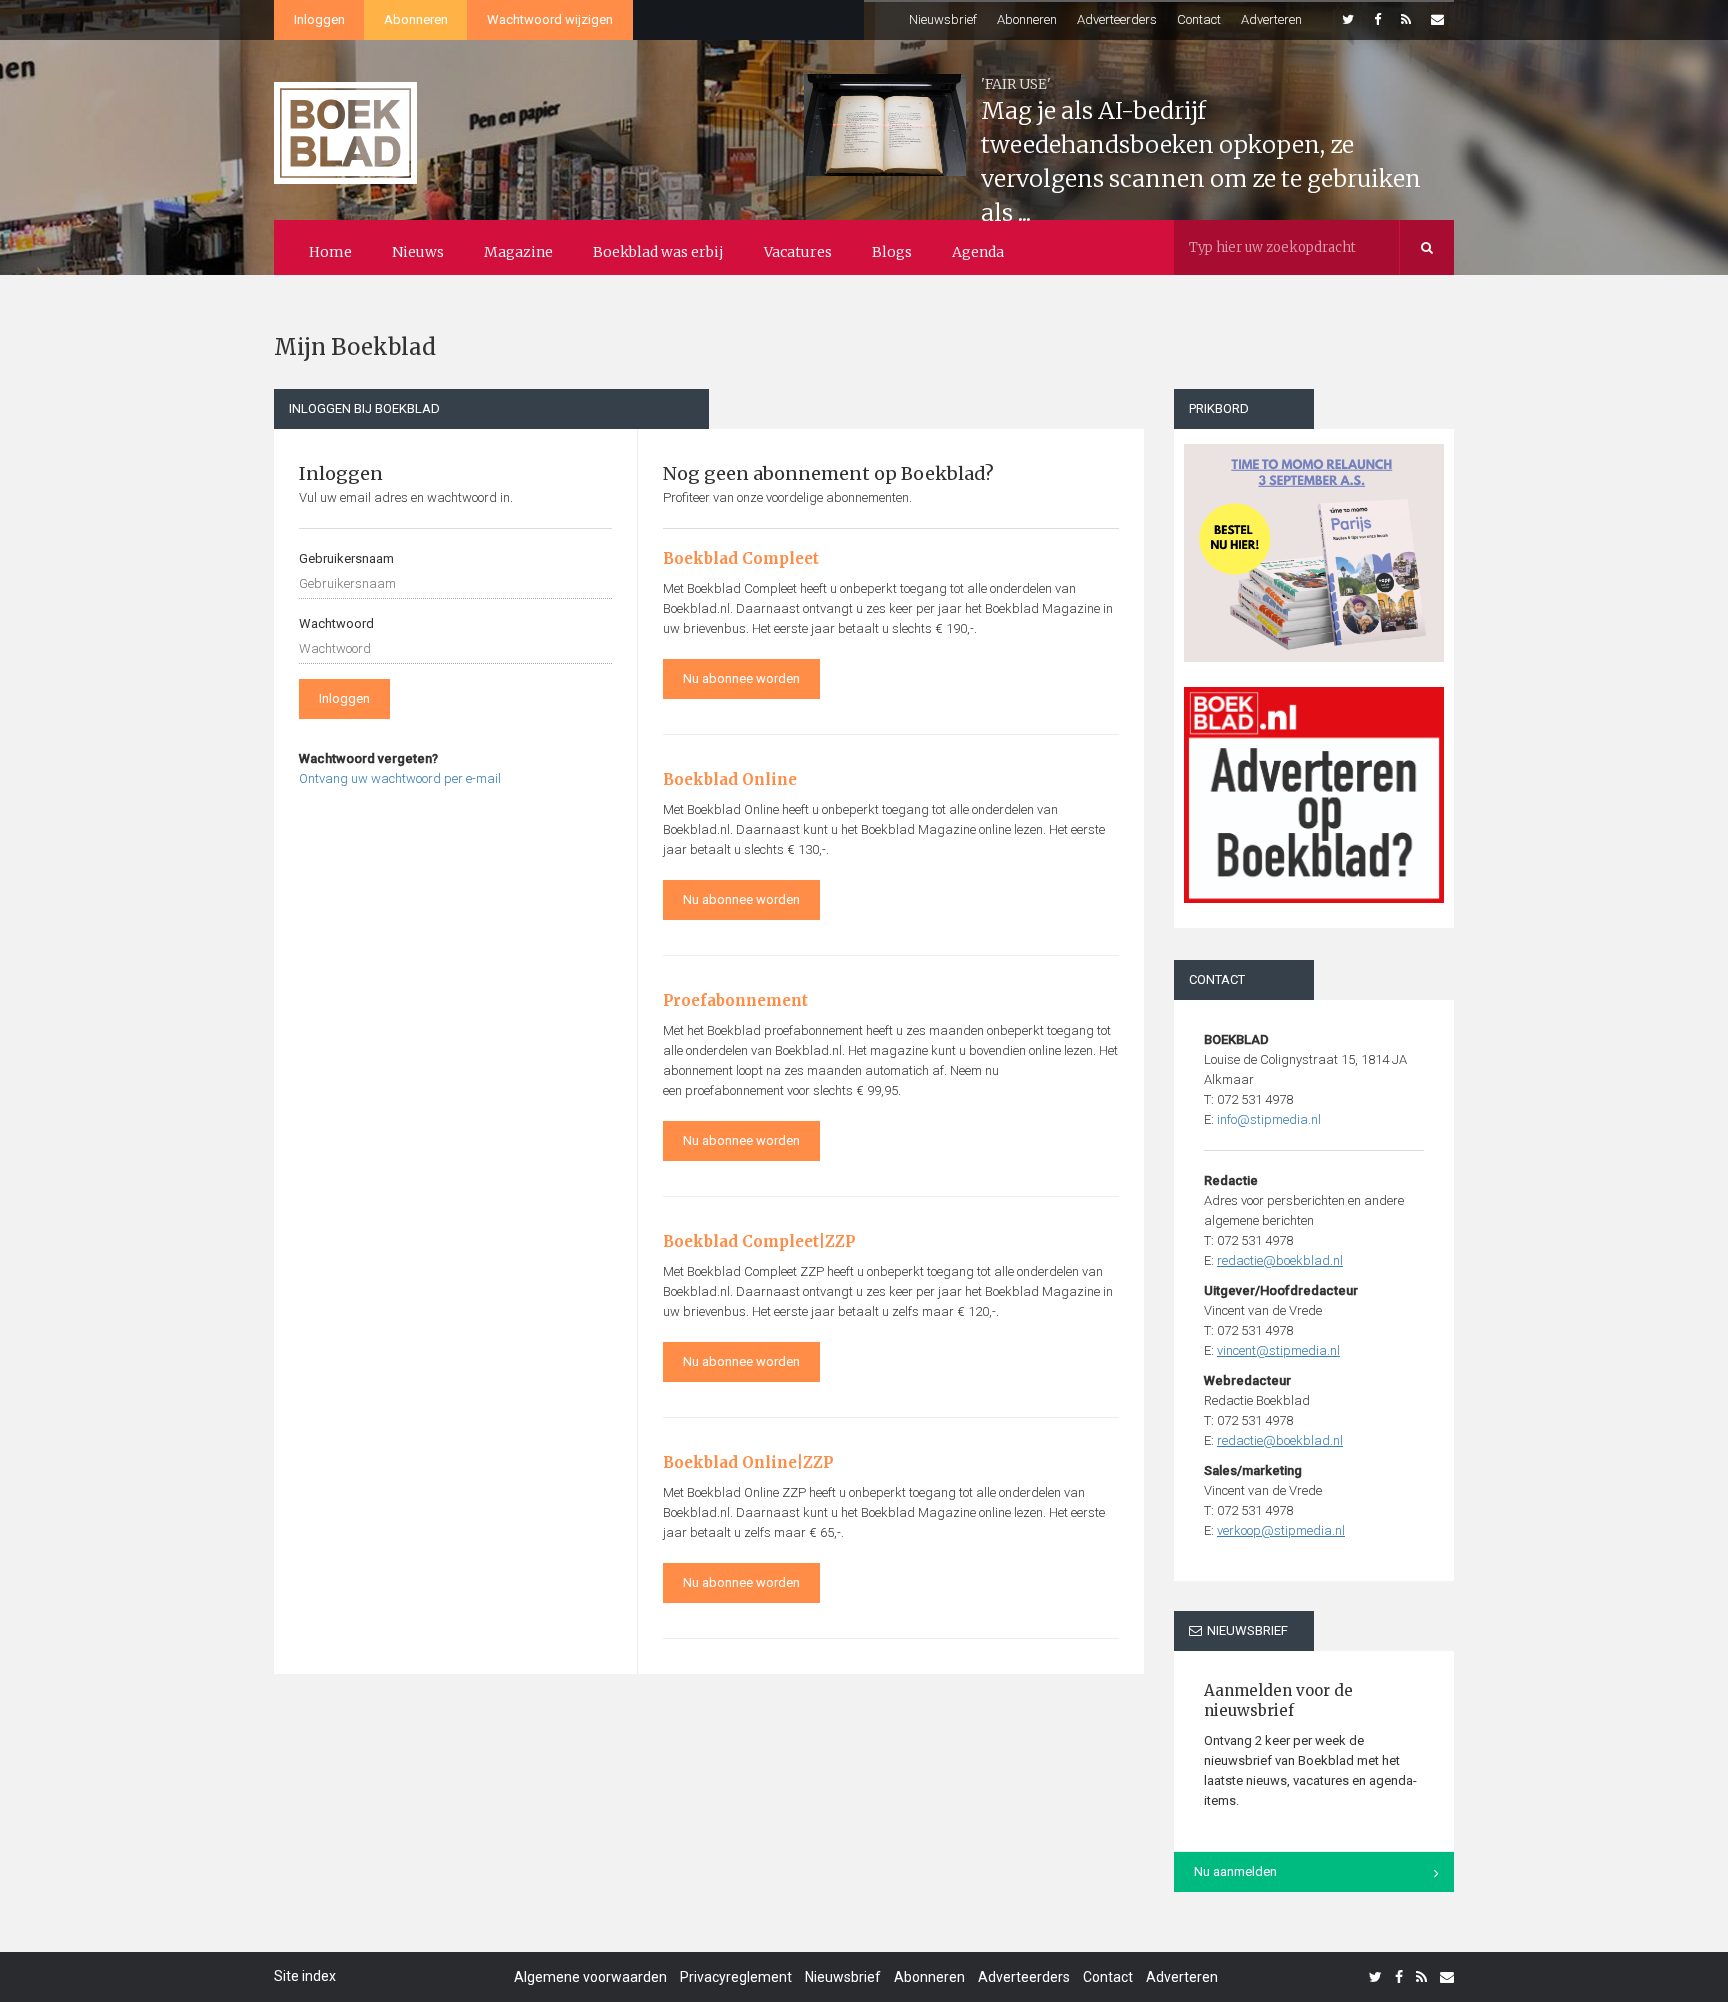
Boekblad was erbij (658, 252)
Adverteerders (1117, 19)
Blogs (892, 252)
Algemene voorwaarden (590, 1977)
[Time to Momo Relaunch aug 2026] (1314, 545)
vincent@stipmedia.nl (1278, 1350)
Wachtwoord (336, 623)
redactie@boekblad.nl (1280, 1260)
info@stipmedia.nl (1269, 1119)
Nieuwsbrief (943, 19)
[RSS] (1406, 20)
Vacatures (798, 252)
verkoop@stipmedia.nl (1281, 1530)
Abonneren (416, 19)
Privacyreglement (736, 1977)
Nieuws (418, 252)
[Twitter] (1348, 20)
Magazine (518, 252)
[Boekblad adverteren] (1314, 795)
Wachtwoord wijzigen (550, 19)
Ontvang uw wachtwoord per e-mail (400, 778)
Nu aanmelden (1235, 1871)
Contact (1199, 19)
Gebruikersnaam (346, 558)
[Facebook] (1377, 20)
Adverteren (1271, 19)
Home (330, 252)
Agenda (978, 252)
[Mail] (1437, 20)
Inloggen (319, 19)
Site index (305, 1976)
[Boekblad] (345, 123)
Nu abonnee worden (741, 678)
